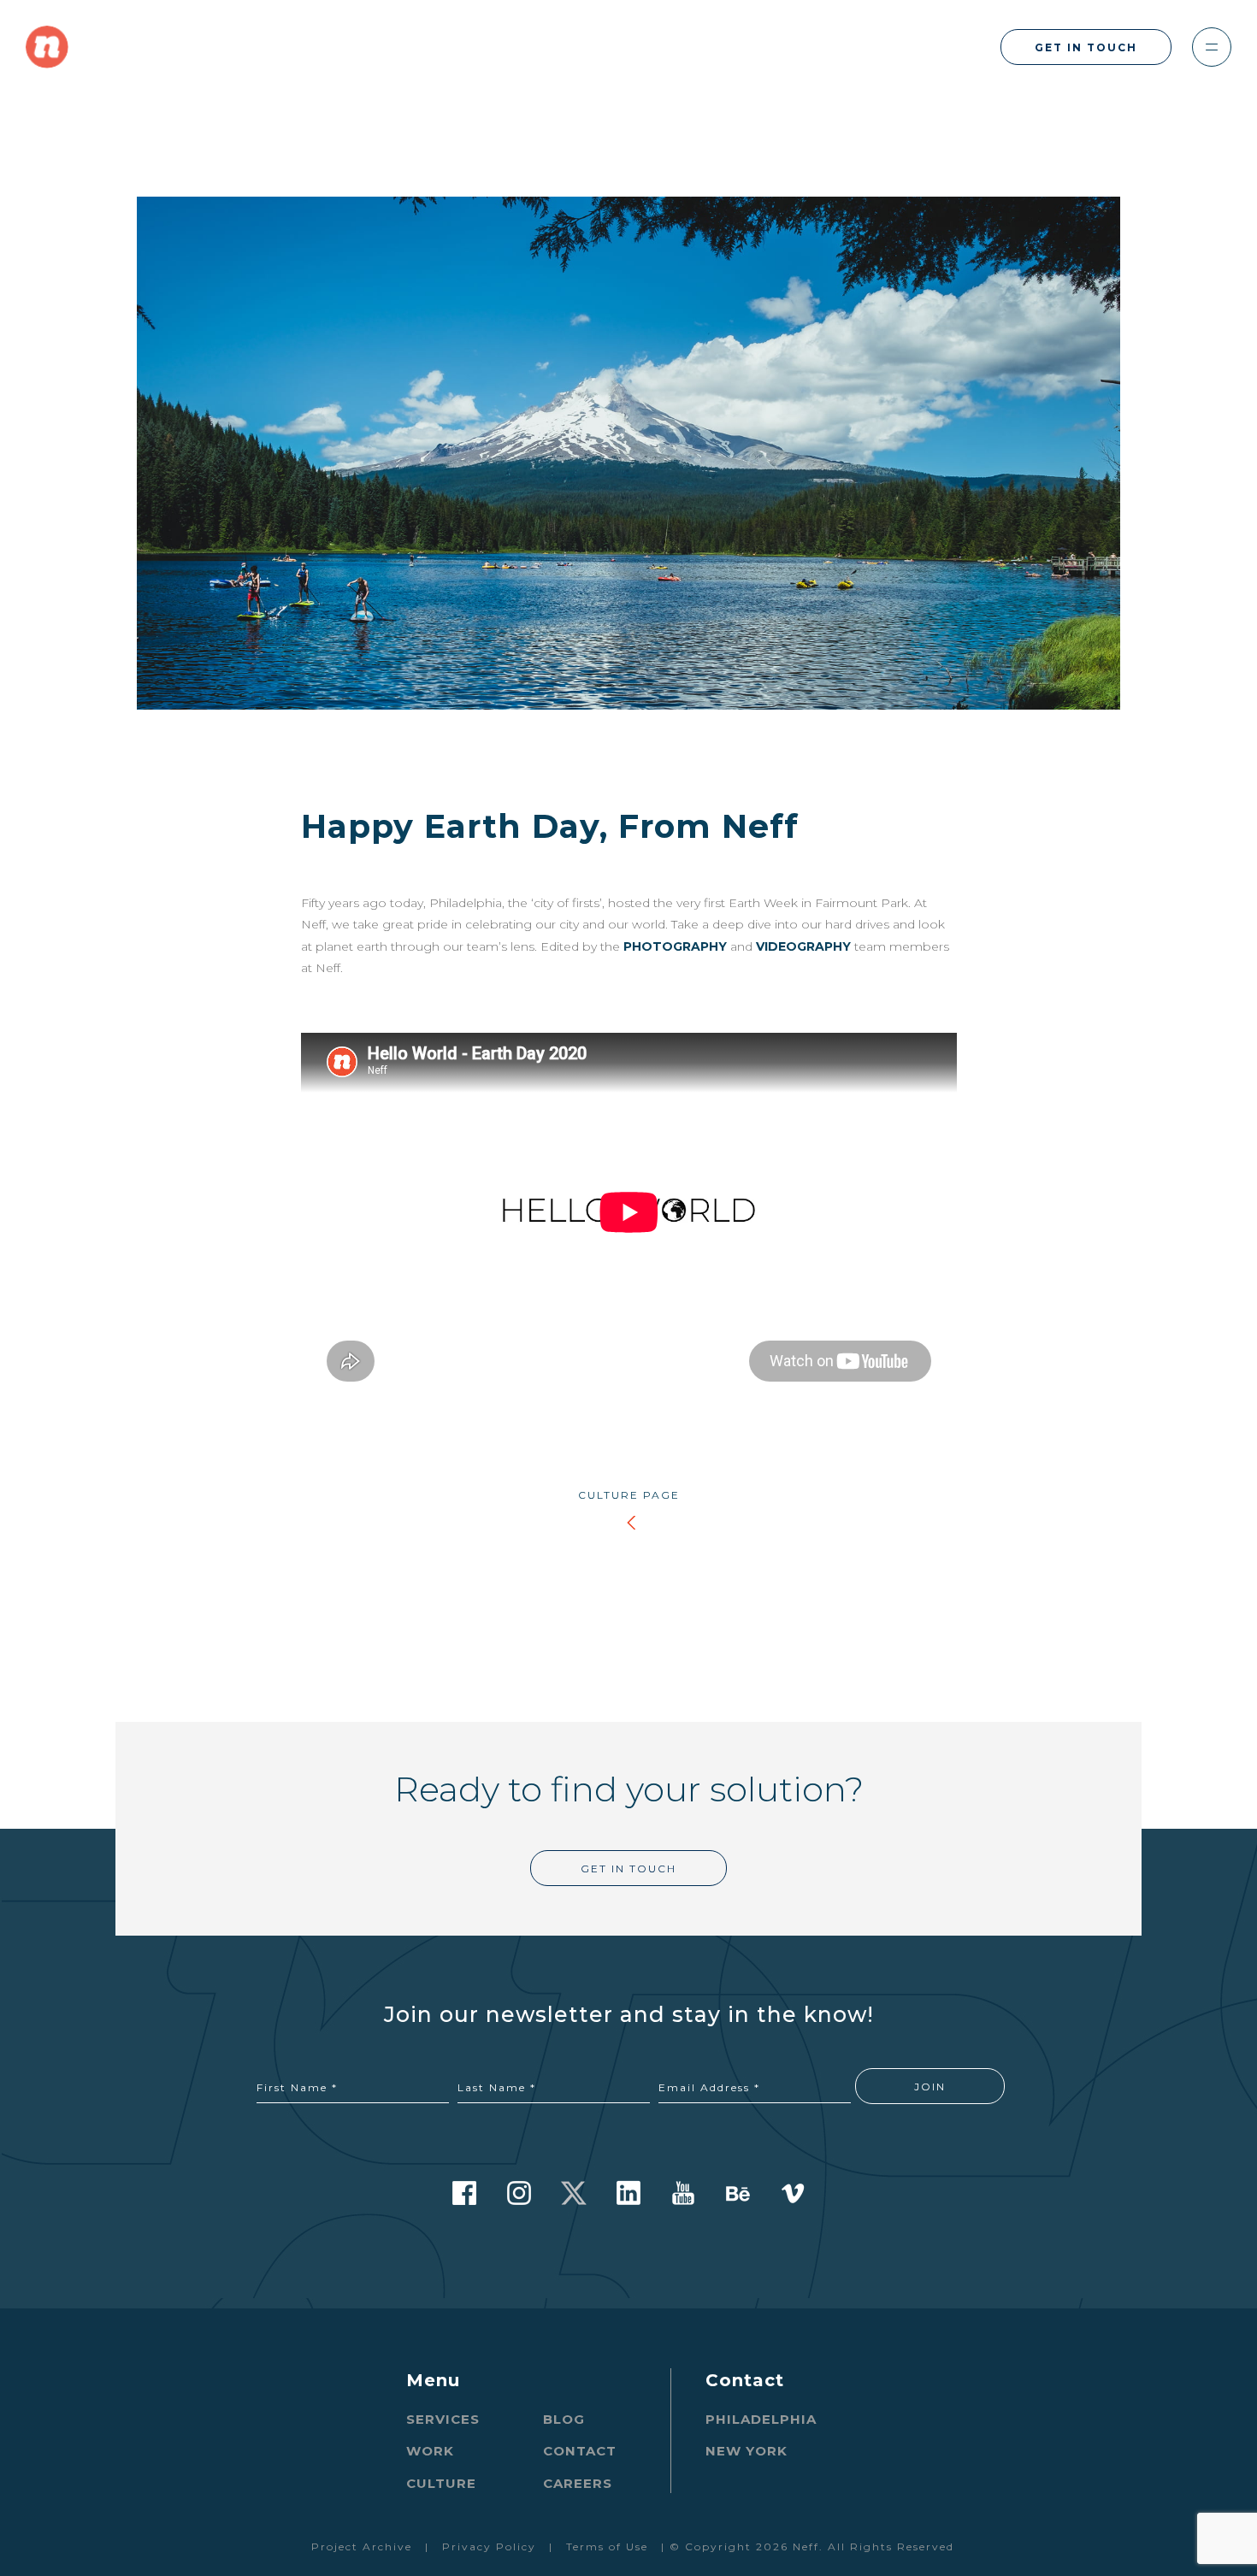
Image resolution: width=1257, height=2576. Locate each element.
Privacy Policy (489, 2547)
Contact (580, 2451)
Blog (564, 2419)
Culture (441, 2483)
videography (803, 946)
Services (443, 2419)
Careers (578, 2483)
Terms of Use (607, 2547)
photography (675, 946)
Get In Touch (1086, 47)
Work (430, 2451)
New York (747, 2451)
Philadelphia (761, 2419)
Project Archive (362, 2547)
